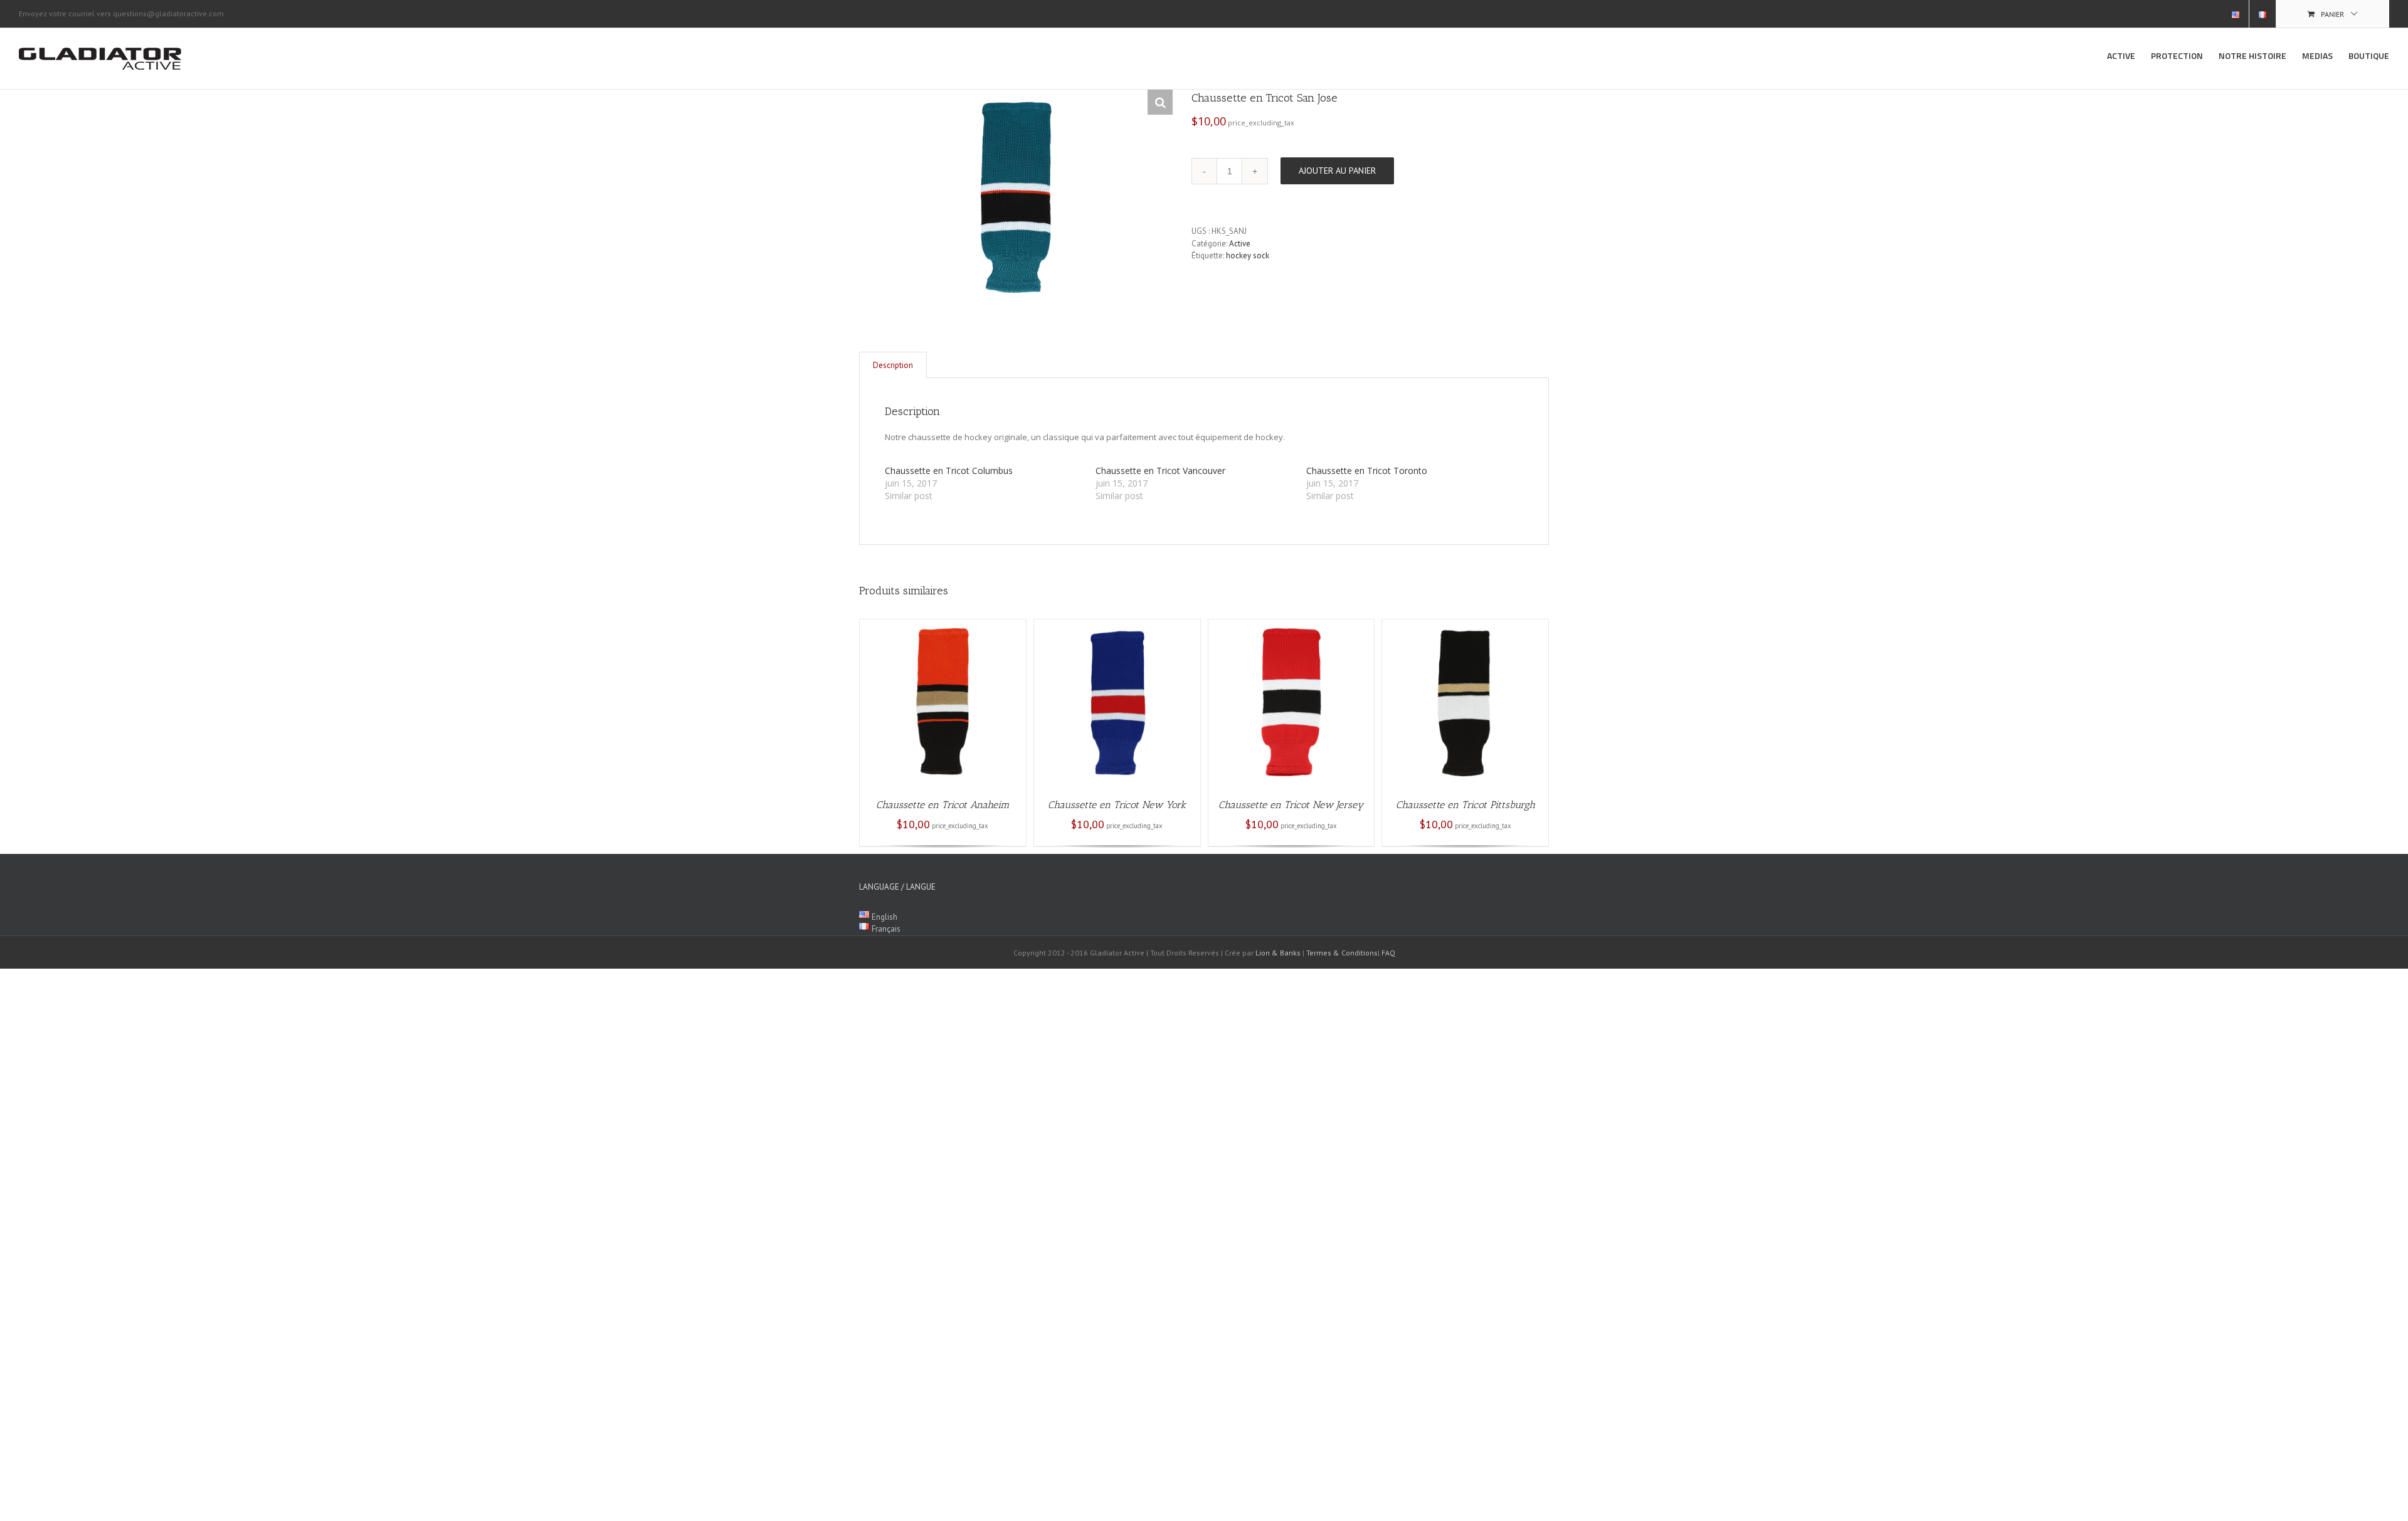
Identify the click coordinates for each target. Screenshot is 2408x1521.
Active (1240, 244)
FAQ (1388, 953)
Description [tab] (893, 365)
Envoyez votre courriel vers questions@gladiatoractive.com (121, 13)
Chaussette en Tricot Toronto (1367, 471)
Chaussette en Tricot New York (1117, 805)
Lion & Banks (1278, 953)
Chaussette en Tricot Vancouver (1160, 471)
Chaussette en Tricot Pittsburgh (1465, 805)
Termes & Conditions (1342, 953)
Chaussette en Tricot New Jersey (1291, 805)
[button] (1160, 102)
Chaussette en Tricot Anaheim (943, 805)
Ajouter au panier (1337, 171)
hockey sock (1248, 255)
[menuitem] (2236, 14)
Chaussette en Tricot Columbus (949, 471)
